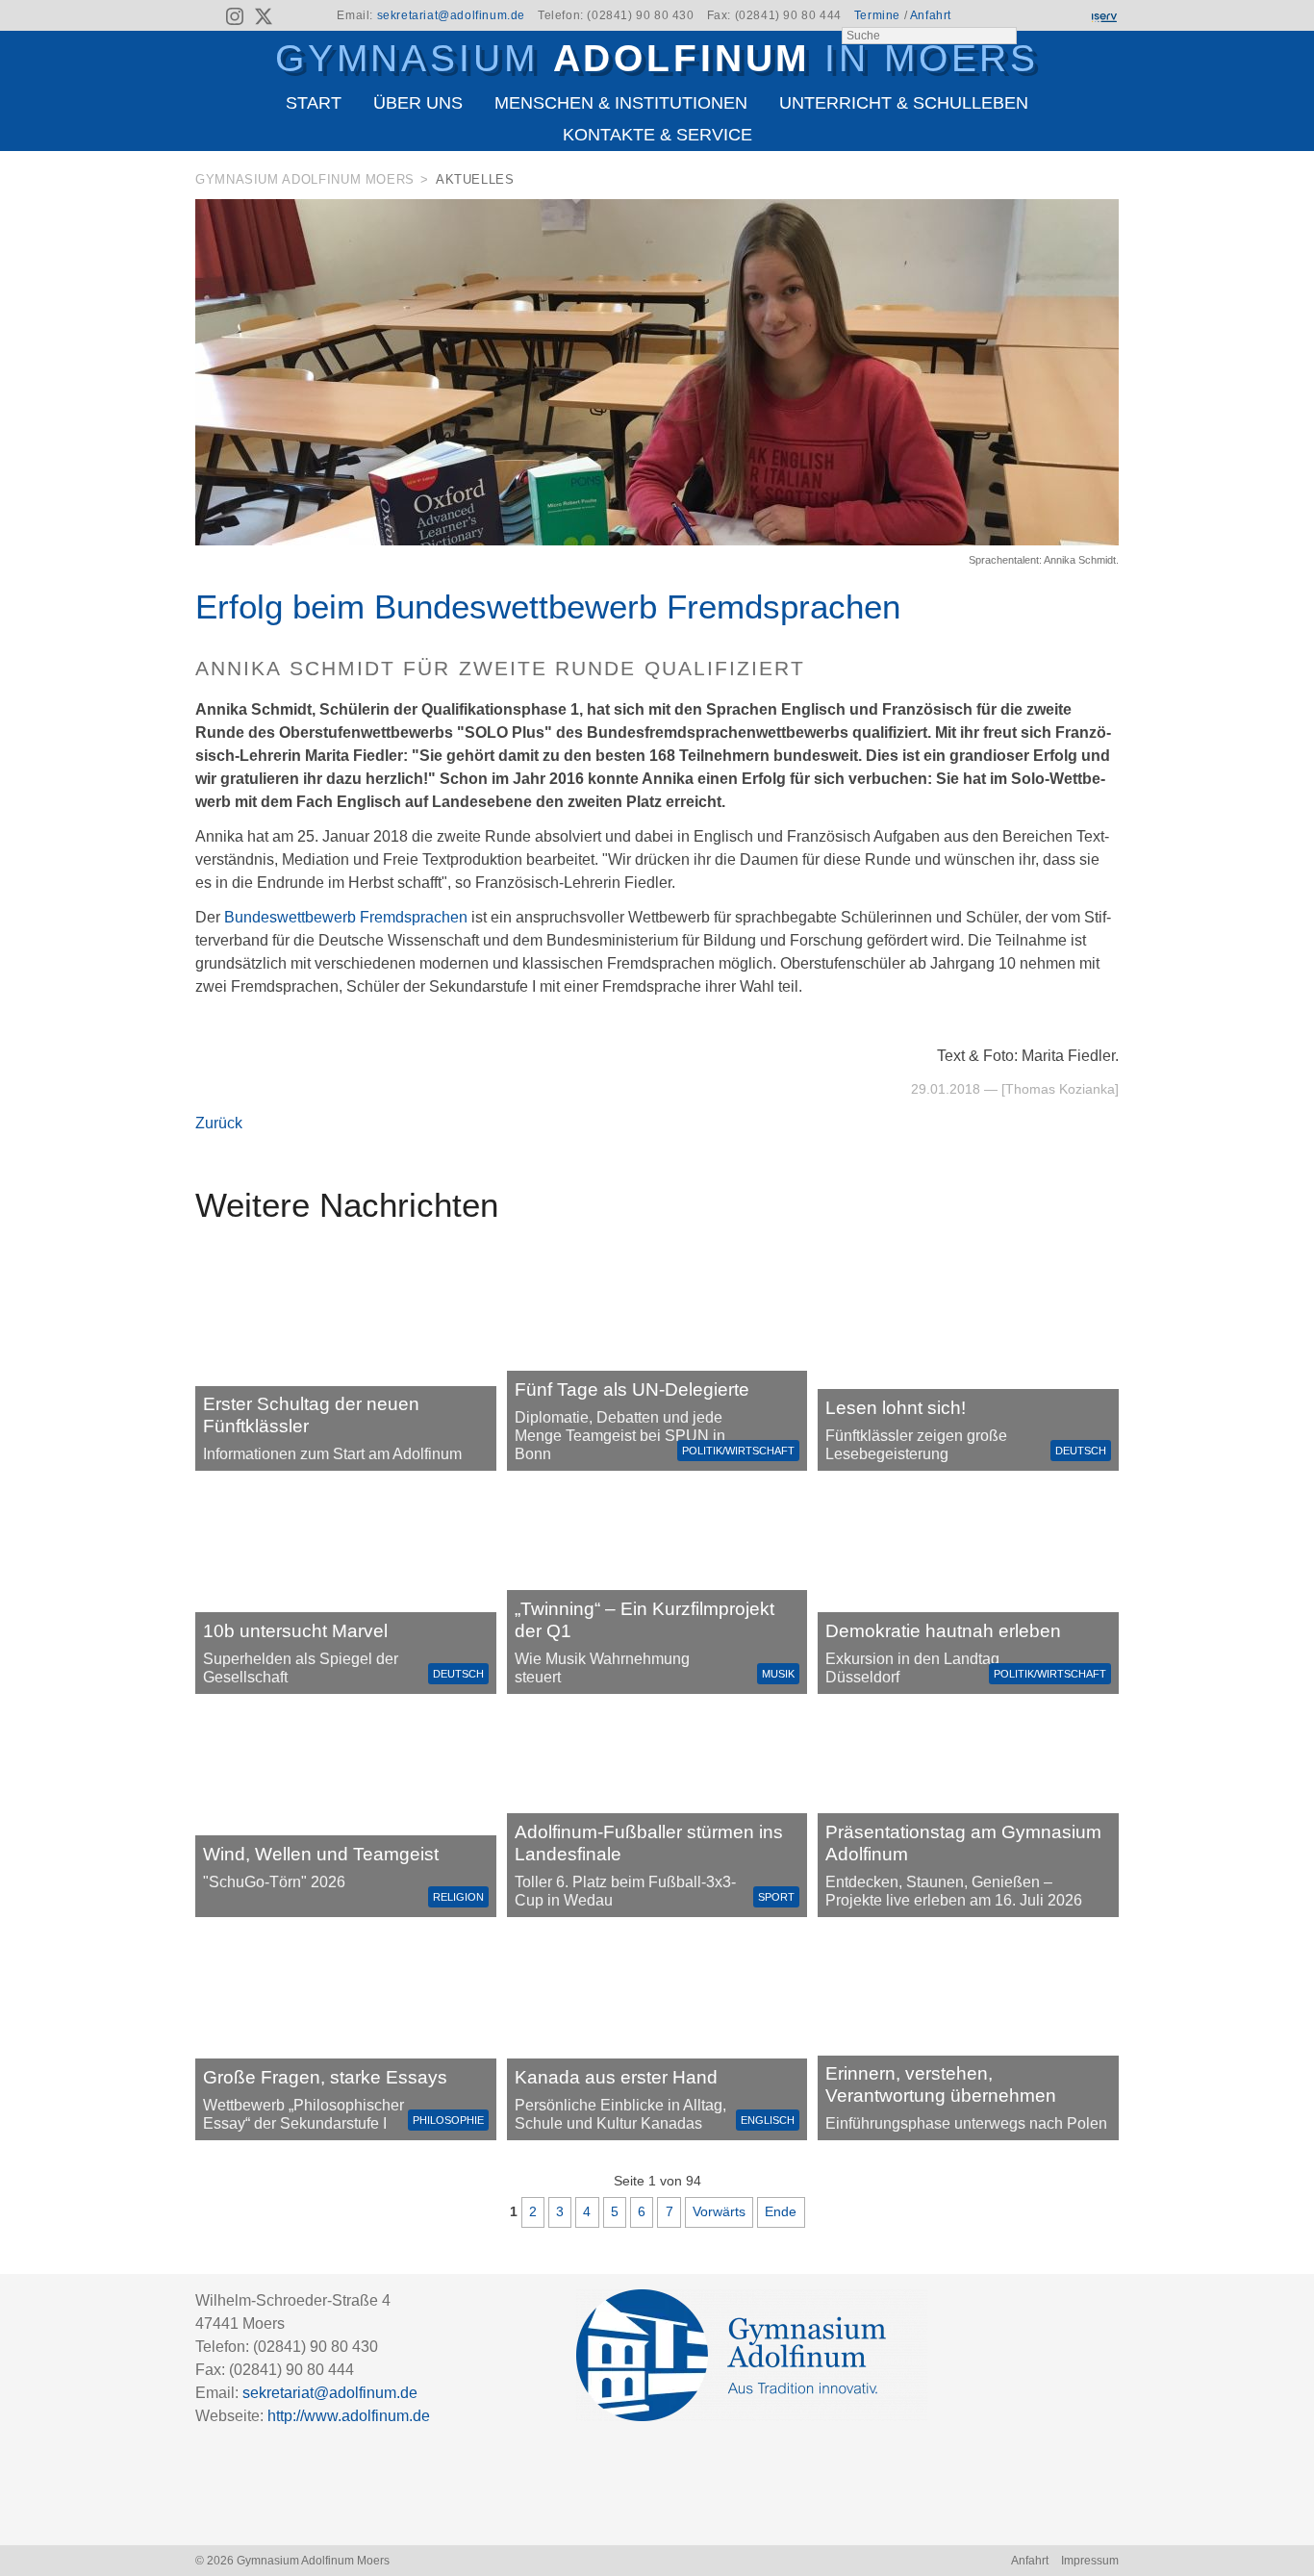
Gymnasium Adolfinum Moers (305, 179)
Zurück (219, 1123)
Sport (776, 1897)
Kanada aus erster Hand (616, 2077)
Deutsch (1081, 1451)
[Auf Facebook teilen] (1082, 183)
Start (314, 103)
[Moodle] (1037, 16)
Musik (778, 1674)
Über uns (418, 103)
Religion (458, 1897)
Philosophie (448, 2120)
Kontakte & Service (657, 135)
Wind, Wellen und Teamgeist (321, 1854)
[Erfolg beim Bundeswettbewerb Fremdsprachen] (657, 540)
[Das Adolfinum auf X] (263, 19)
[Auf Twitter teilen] (1108, 183)
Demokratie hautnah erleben (943, 1631)
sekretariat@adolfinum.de (451, 15)
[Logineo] (1070, 16)
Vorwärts (719, 2211)
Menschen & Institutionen (621, 103)
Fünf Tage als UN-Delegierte (632, 1389)
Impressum (1090, 2561)
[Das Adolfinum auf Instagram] (237, 19)
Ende (781, 2211)
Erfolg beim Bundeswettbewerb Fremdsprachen (548, 606)
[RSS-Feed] (207, 16)
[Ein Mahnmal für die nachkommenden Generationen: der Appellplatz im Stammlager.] (968, 2034)
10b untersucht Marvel (295, 1631)
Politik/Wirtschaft (738, 1451)
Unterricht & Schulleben (904, 103)
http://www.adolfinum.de (349, 2416)
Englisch (768, 2120)
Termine (877, 15)
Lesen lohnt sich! (896, 1408)
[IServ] (1103, 16)
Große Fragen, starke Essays (325, 2077)
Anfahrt (931, 15)
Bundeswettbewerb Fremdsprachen (346, 917)
